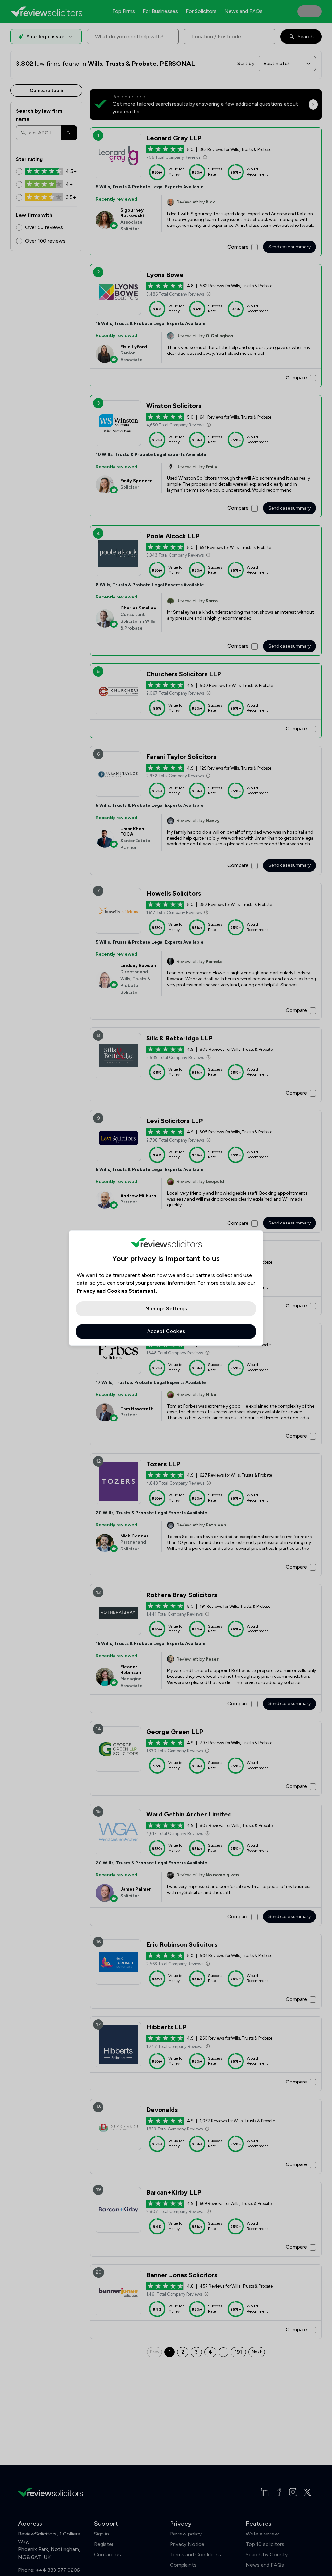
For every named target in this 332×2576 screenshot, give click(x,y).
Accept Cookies (166, 1331)
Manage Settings (166, 1309)
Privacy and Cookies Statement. (117, 1291)
